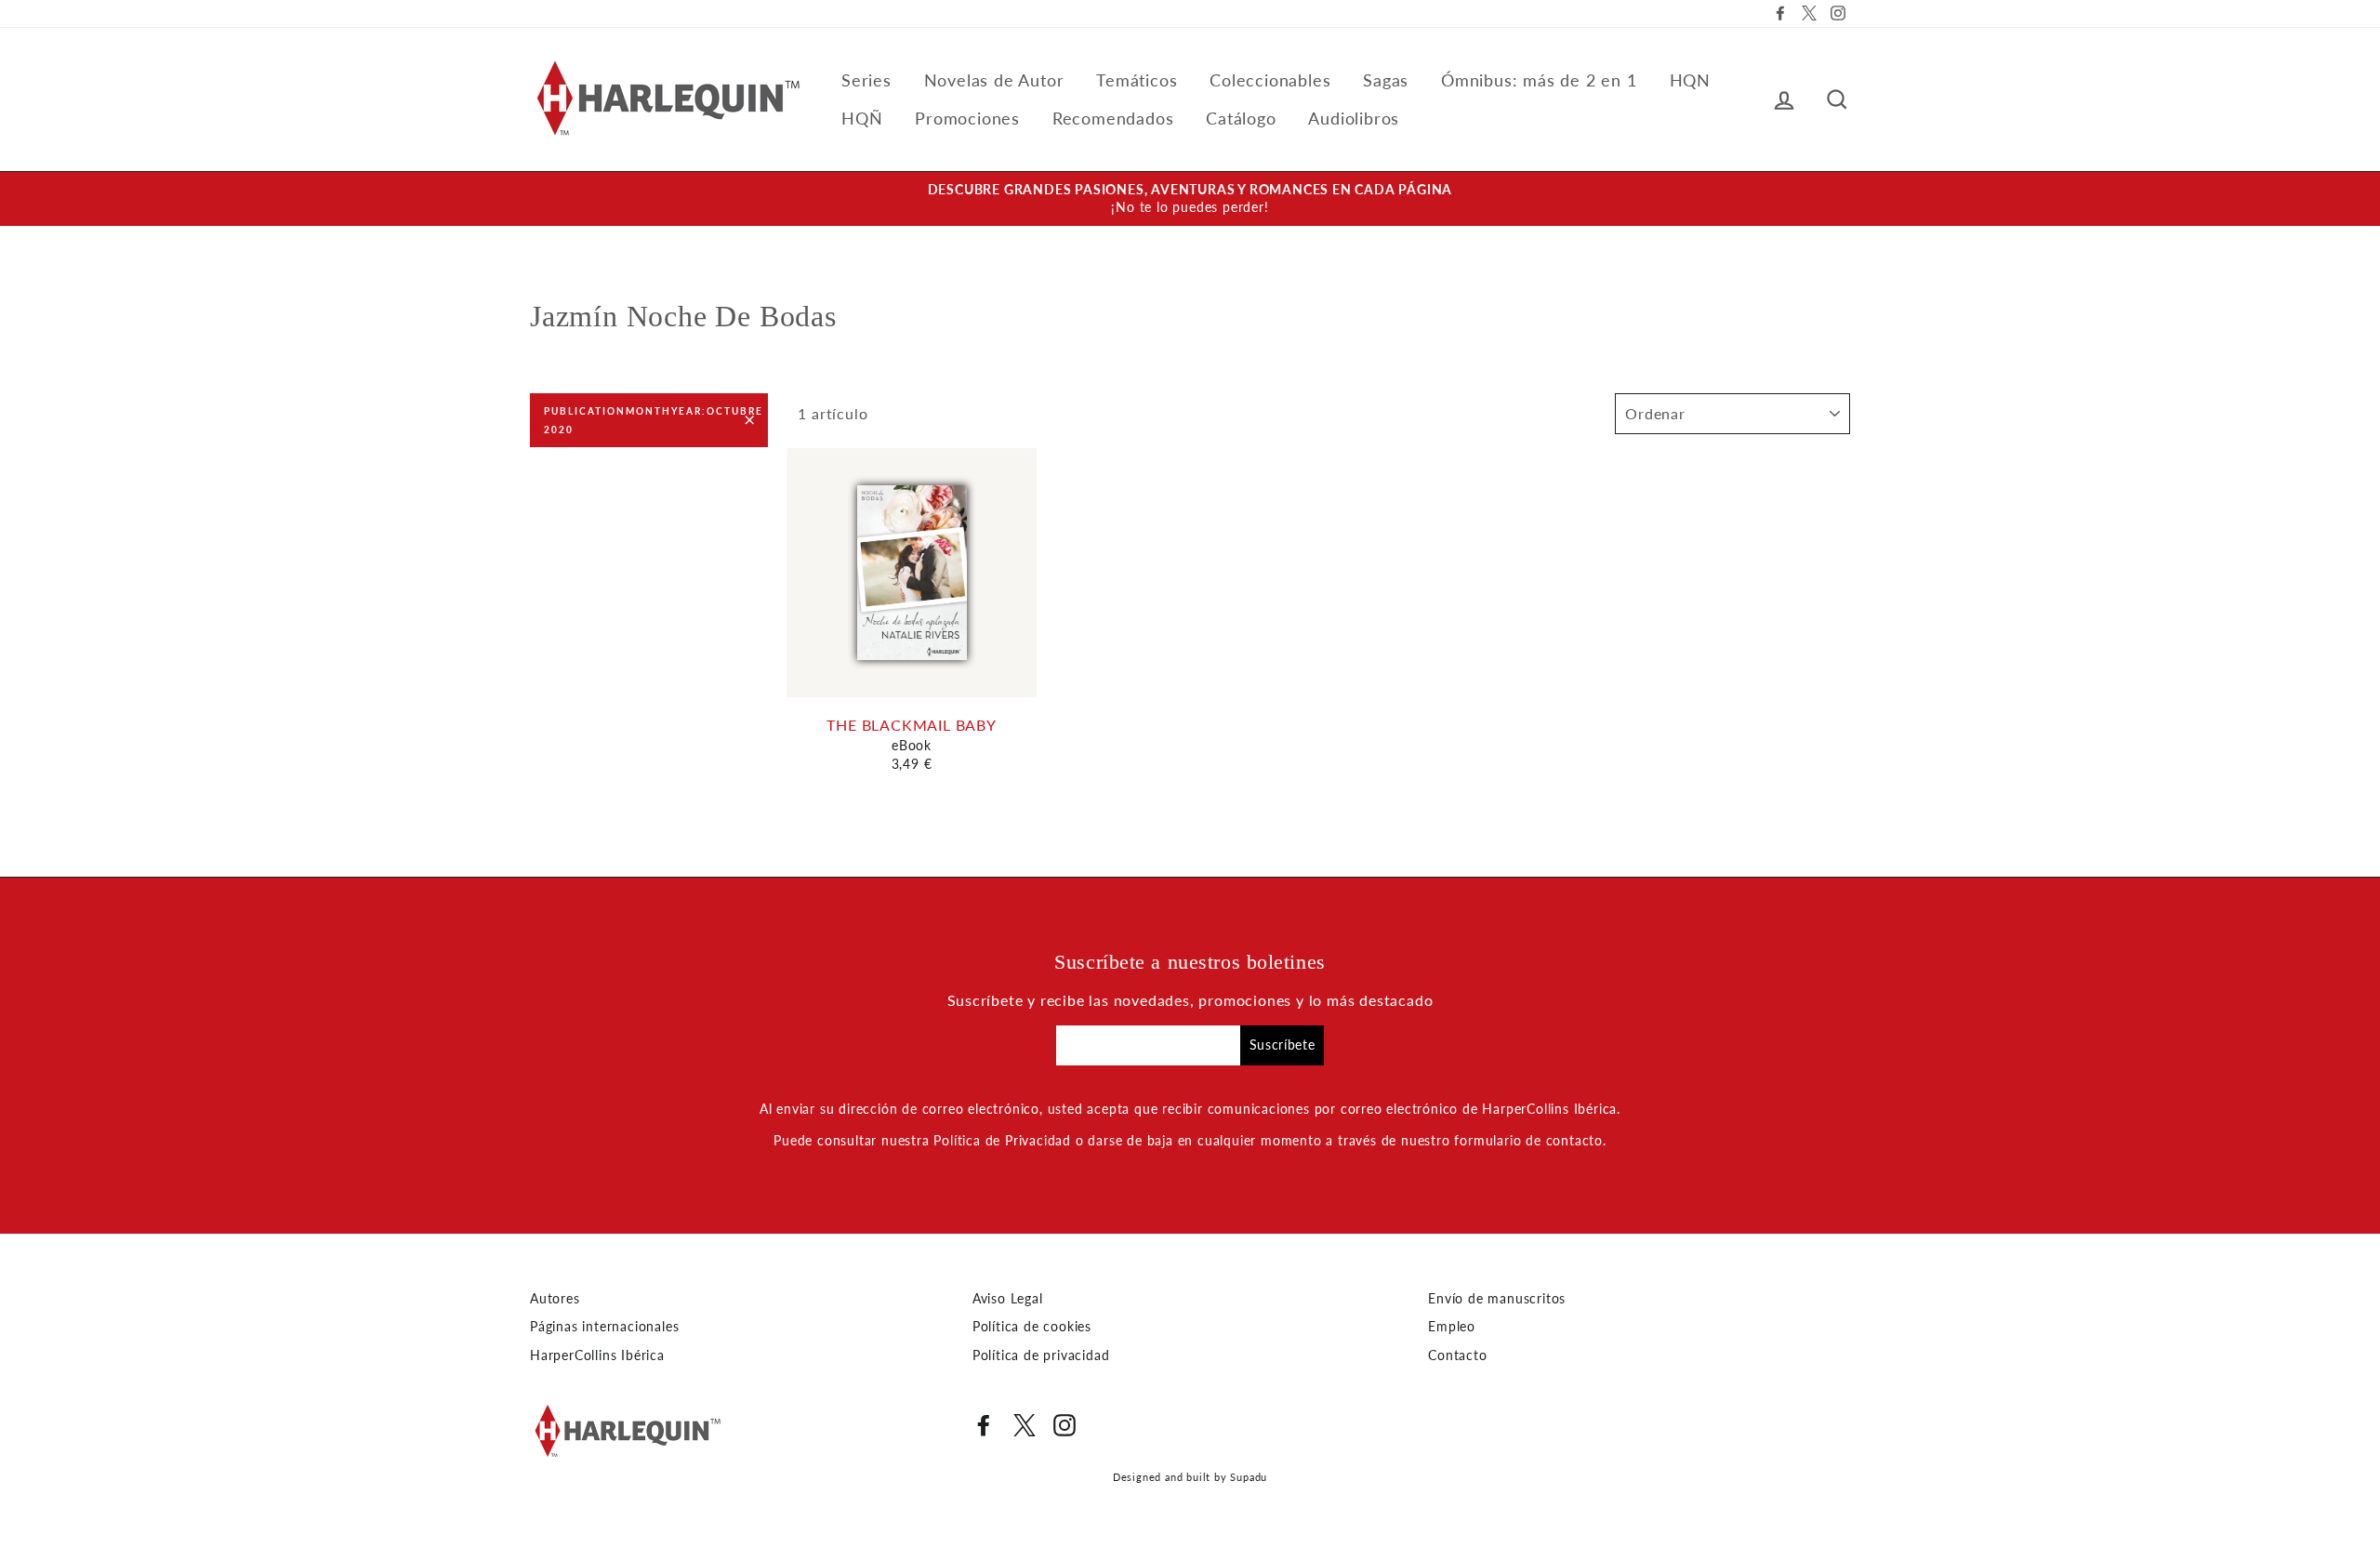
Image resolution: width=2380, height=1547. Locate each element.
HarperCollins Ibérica (597, 1355)
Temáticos (1137, 80)
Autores (555, 1299)
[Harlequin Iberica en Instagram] (1064, 1425)
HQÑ (862, 118)
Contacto (1457, 1355)
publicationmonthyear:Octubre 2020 (654, 420)
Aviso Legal (1008, 1299)
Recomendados (1113, 118)
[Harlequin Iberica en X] (1025, 1425)
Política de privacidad (1041, 1355)
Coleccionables (1270, 80)
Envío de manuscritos (1497, 1299)
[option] (1190, 199)
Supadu (1249, 1477)
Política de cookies (1032, 1327)
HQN (1690, 80)
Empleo (1452, 1327)
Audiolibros (1354, 118)
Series (866, 80)
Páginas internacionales (604, 1327)
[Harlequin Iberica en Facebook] (984, 1425)
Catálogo (1241, 118)
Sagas (1386, 80)
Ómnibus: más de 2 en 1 (1539, 80)
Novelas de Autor (994, 80)
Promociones (967, 118)
